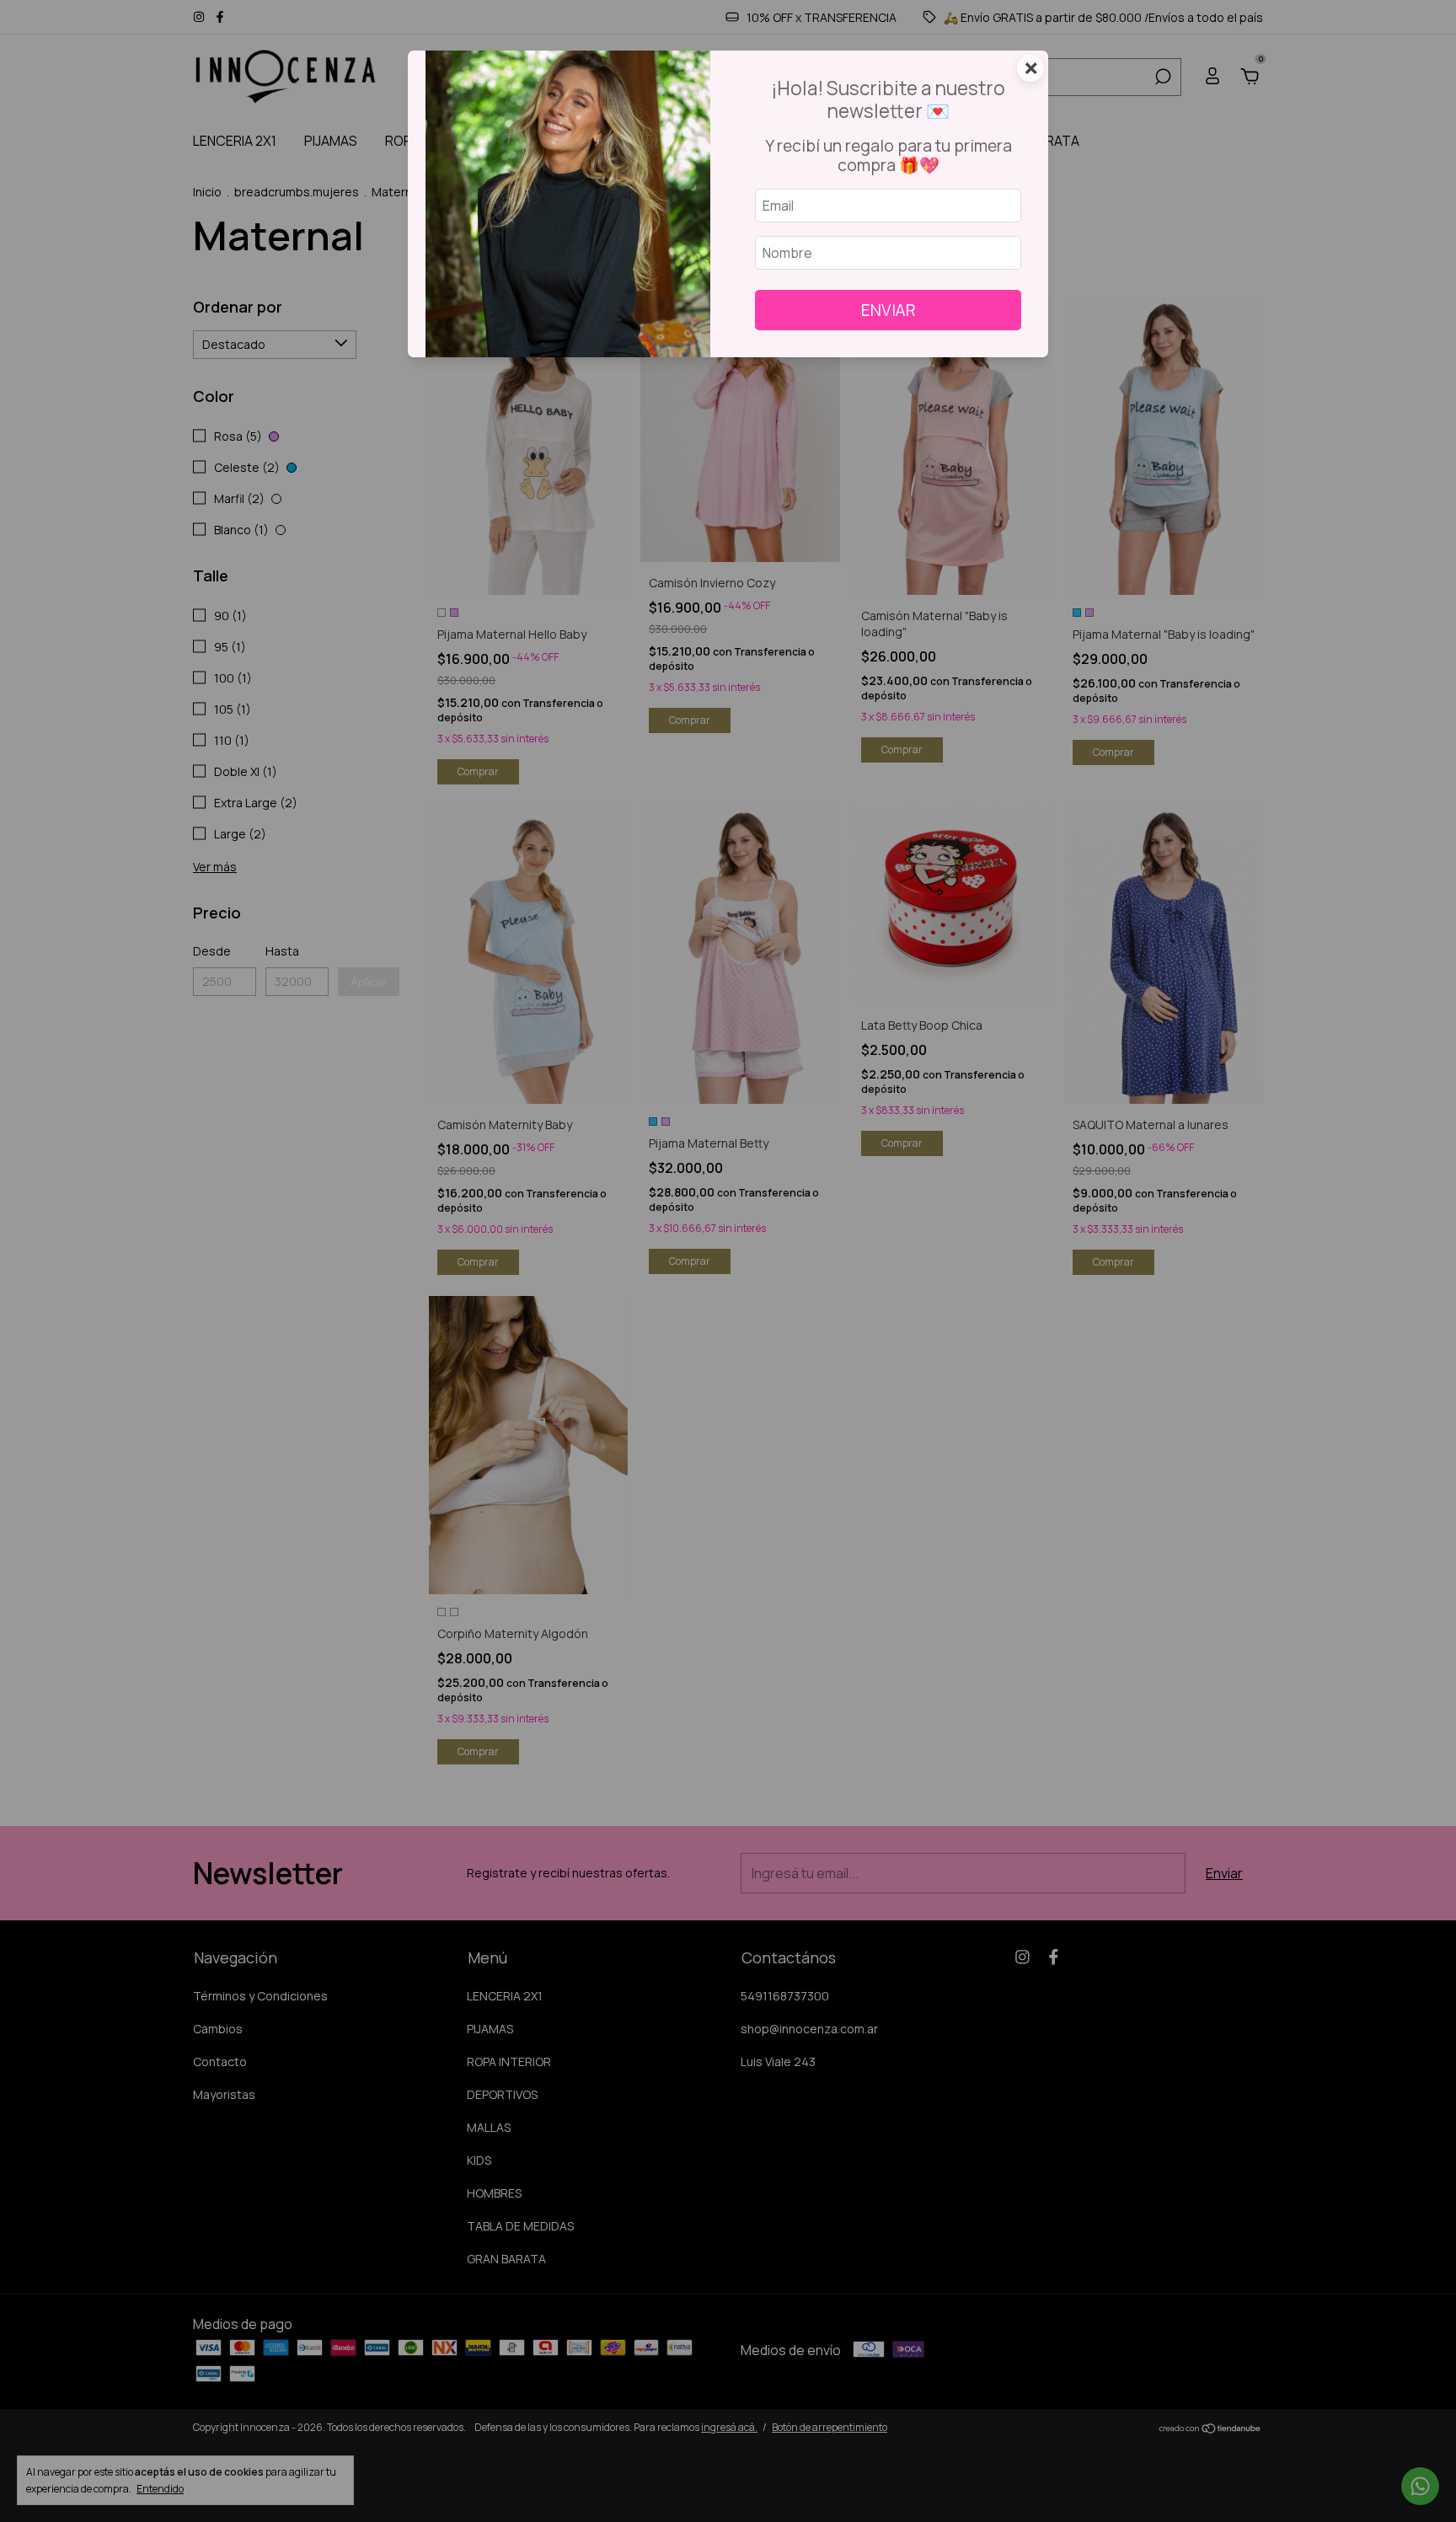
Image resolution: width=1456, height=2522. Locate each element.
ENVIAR (889, 310)
